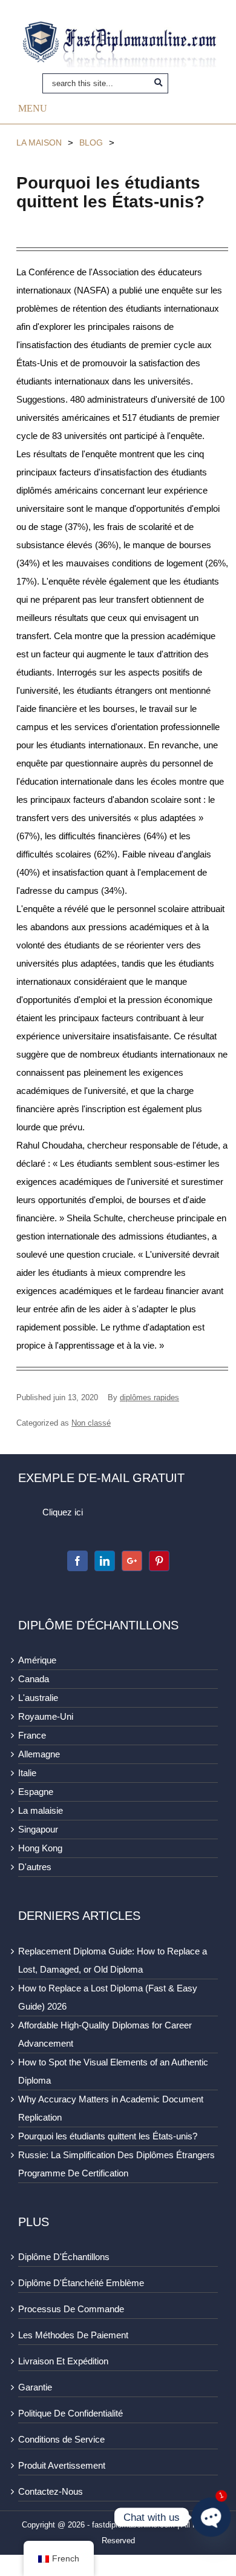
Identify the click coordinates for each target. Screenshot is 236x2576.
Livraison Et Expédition (63, 2361)
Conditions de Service (61, 2439)
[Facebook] (77, 1561)
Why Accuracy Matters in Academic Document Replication (111, 2108)
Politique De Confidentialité (70, 2413)
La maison (39, 143)
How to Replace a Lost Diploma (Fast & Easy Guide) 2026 (108, 1997)
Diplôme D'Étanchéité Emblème (81, 2283)
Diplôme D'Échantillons (64, 2257)
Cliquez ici (63, 1512)
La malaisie (41, 1810)
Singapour (38, 1829)
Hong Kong (40, 1848)
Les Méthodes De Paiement (73, 2335)
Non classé (91, 1423)
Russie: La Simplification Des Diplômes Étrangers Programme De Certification (116, 2164)
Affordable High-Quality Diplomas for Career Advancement (105, 2034)
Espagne (36, 1792)
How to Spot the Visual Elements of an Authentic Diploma (113, 2071)
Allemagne (39, 1754)
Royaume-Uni (46, 1716)
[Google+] (132, 1561)
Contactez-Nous (51, 2491)
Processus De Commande (71, 2309)
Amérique (37, 1660)
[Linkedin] (105, 1561)
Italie (27, 1773)
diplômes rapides (149, 1397)
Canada (34, 1679)
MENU (33, 108)
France (32, 1735)
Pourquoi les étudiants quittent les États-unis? (108, 2136)
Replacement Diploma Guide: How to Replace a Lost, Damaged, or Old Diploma (113, 1960)
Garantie (35, 2387)
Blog (91, 143)
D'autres (35, 1867)
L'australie (38, 1698)
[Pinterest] (159, 1561)
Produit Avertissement (62, 2465)
